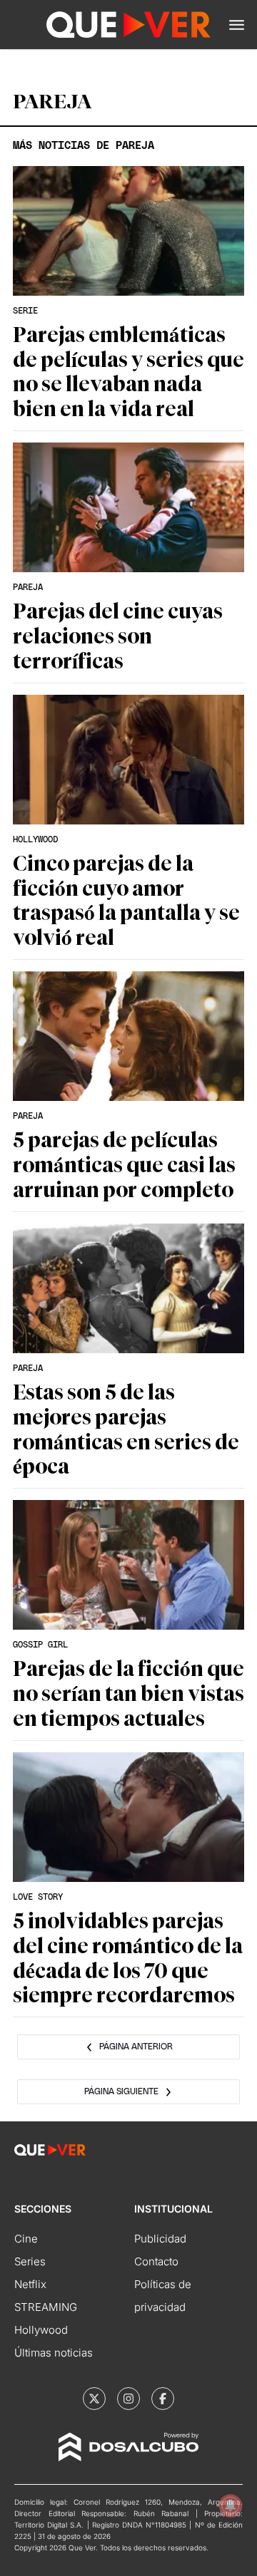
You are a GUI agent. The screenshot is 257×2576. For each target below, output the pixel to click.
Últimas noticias (54, 2353)
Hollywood (41, 2330)
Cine (26, 2239)
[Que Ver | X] (94, 2399)
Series (30, 2261)
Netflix (30, 2284)
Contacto (156, 2261)
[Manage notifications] (231, 2505)
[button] (237, 25)
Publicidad (160, 2239)
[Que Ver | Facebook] (163, 2399)
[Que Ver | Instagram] (128, 2399)
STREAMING (46, 2307)
